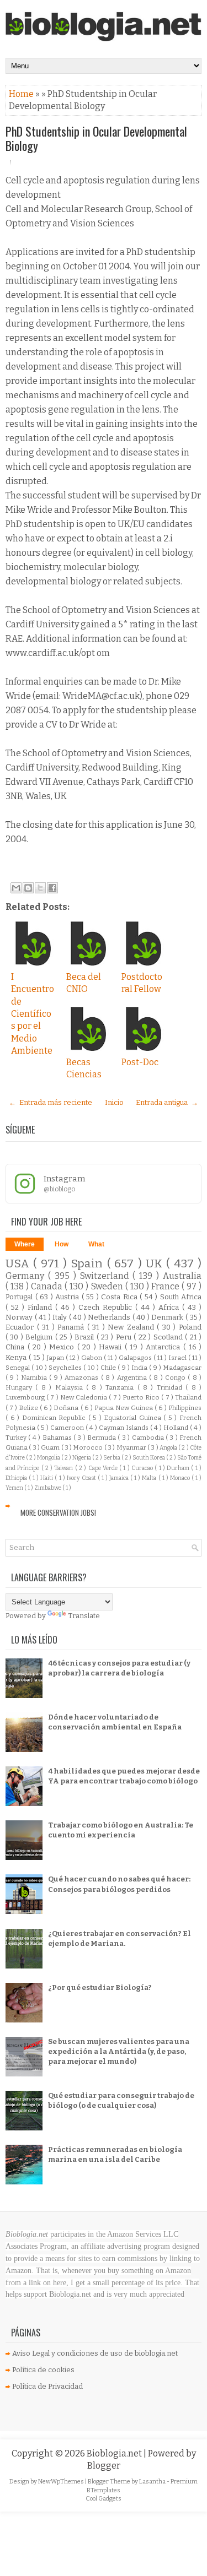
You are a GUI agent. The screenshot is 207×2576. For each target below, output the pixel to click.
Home (22, 94)
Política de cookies (43, 2370)
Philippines (185, 1408)
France (166, 1286)
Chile (109, 1368)
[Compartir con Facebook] (52, 888)
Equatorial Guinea (134, 1418)
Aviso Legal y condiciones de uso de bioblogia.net (95, 2353)
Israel (178, 1358)
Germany (27, 1276)
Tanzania (121, 1387)
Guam (51, 1447)
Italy (61, 1317)
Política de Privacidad (47, 2386)
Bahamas (58, 1438)
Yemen (15, 1488)
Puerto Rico (142, 1397)
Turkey (17, 1438)
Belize (29, 1408)
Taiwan (64, 1468)
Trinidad (171, 1387)
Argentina (133, 1378)
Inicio (114, 1102)
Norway (20, 1317)
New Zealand (132, 1327)
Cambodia (149, 1438)
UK (156, 1264)
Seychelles (66, 1368)
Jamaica (120, 1478)
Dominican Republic (55, 1418)
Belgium (40, 1337)
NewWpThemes (62, 2482)
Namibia (35, 1378)
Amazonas (83, 1378)
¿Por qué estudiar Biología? (100, 1987)
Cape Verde (104, 1468)
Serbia (112, 1458)
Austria (68, 1297)
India (140, 1368)
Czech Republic (107, 1307)
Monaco (181, 1478)
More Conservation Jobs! (58, 1512)
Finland (41, 1307)
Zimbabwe (48, 1488)
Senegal (18, 1368)
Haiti (47, 1478)
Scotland (169, 1337)
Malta (150, 1478)
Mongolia (49, 1458)
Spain (89, 1264)
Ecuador (21, 1327)
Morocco (88, 1447)
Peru (125, 1337)
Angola (169, 1448)
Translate (84, 1616)
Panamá (72, 1327)
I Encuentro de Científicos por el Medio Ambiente (33, 1014)
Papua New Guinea (124, 1408)
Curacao (143, 1468)
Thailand (188, 1397)
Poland (190, 1327)
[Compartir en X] (40, 888)
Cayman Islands (124, 1428)
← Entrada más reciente (51, 1102)
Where (25, 1244)
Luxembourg (26, 1397)
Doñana (67, 1408)
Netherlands (110, 1317)
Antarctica (164, 1347)
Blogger (104, 2466)
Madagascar (182, 1368)
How (62, 1244)
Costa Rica (120, 1297)
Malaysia (71, 1387)
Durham (179, 1468)
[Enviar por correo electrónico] (16, 888)
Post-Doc (140, 1062)
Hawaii (112, 1347)
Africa (170, 1307)
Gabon (92, 1358)
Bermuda (102, 1438)
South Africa (181, 1297)
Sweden (108, 1286)
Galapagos (136, 1358)
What (96, 1244)
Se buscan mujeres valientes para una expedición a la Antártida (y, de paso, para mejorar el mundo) (119, 2051)
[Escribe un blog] (28, 888)
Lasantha (153, 2482)
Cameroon (68, 1428)
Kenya (17, 1357)
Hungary (20, 1387)
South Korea (149, 1458)
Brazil (85, 1337)
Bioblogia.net (115, 2453)
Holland (177, 1428)
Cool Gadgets (104, 2499)
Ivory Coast (82, 1478)
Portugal (20, 1297)
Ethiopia (17, 1478)
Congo (176, 1378)
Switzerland (107, 1276)
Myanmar (132, 1447)
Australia (182, 1276)
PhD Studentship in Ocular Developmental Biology (96, 138)
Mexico (63, 1347)
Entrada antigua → (167, 1102)
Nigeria (82, 1458)
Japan (56, 1358)
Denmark (168, 1317)
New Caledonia (84, 1397)
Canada (48, 1286)
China (17, 1347)
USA (19, 1264)
